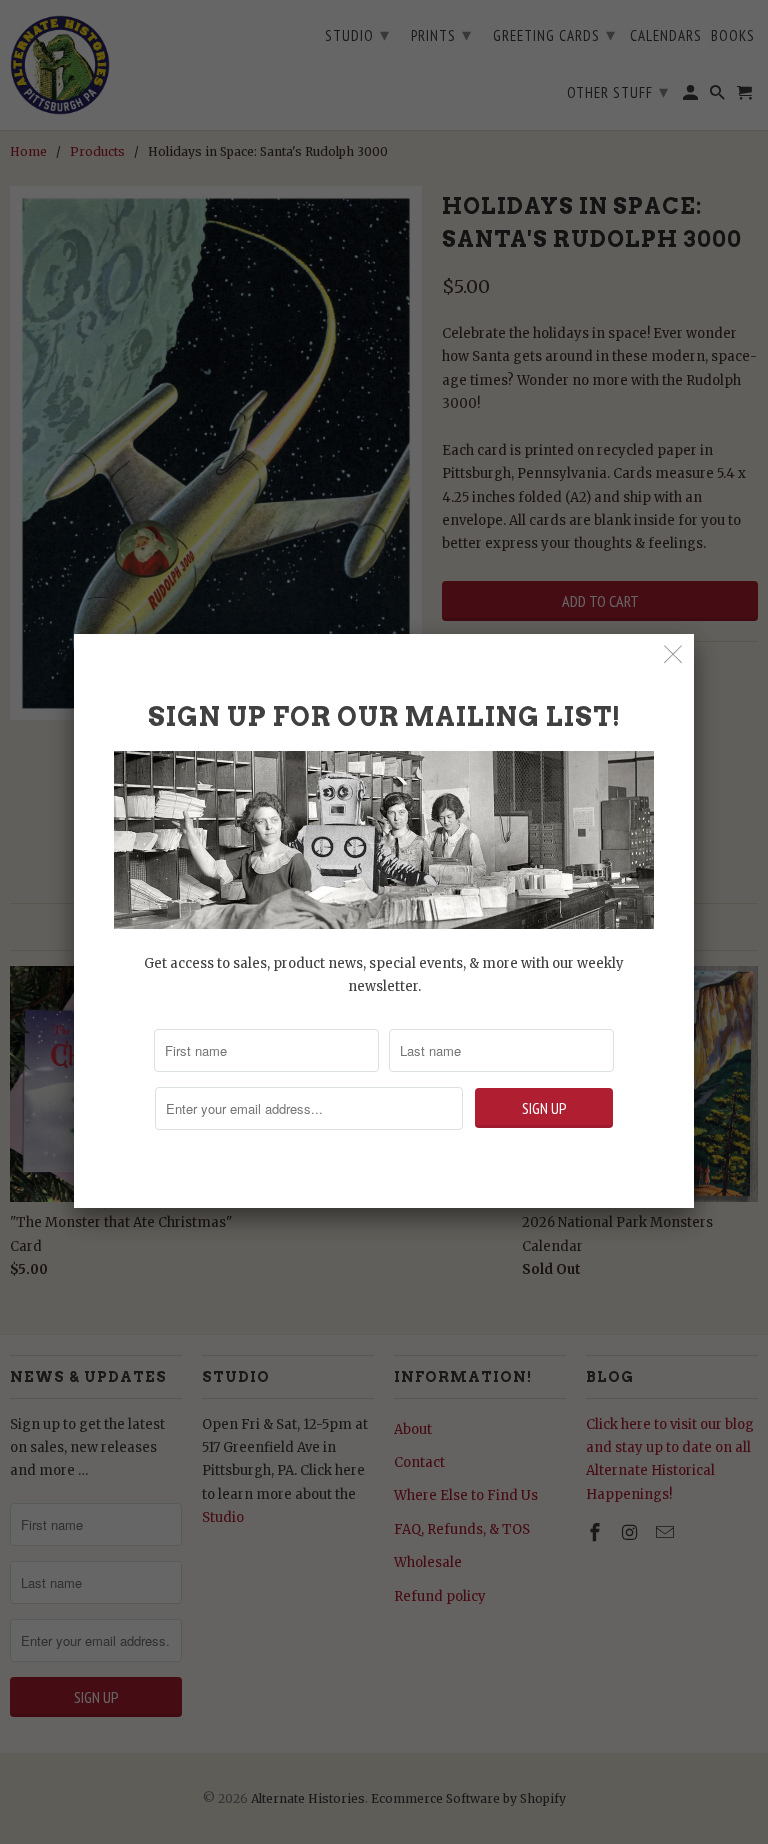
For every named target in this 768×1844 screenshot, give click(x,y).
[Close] (673, 654)
